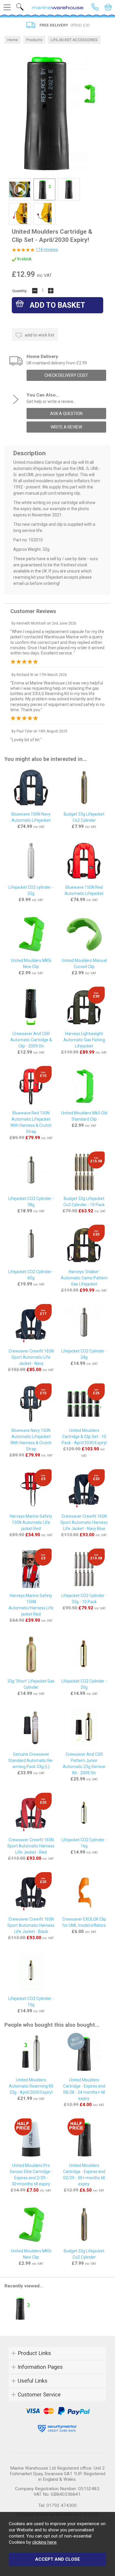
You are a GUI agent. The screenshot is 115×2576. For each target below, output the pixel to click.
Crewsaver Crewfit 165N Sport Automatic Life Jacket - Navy (31, 1357)
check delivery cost (66, 375)
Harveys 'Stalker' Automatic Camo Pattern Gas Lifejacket (84, 1278)
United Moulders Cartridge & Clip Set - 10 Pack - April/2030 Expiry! (84, 1437)
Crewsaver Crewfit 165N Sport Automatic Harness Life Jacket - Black (31, 1925)
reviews (47, 250)
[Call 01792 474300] (95, 7)
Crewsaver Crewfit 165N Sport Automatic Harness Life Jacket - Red (31, 1846)
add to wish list (39, 335)
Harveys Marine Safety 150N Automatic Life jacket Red (31, 1522)
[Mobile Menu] (7, 7)
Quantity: (20, 291)
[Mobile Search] (20, 7)
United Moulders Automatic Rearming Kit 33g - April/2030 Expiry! (31, 2086)
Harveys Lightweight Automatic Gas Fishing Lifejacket (84, 1040)
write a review (66, 427)
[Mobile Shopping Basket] (108, 7)
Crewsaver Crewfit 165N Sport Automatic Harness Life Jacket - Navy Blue (84, 1522)
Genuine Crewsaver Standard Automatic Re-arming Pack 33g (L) (31, 1760)
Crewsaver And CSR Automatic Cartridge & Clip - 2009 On (31, 1040)
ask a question (66, 414)
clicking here (44, 2542)
